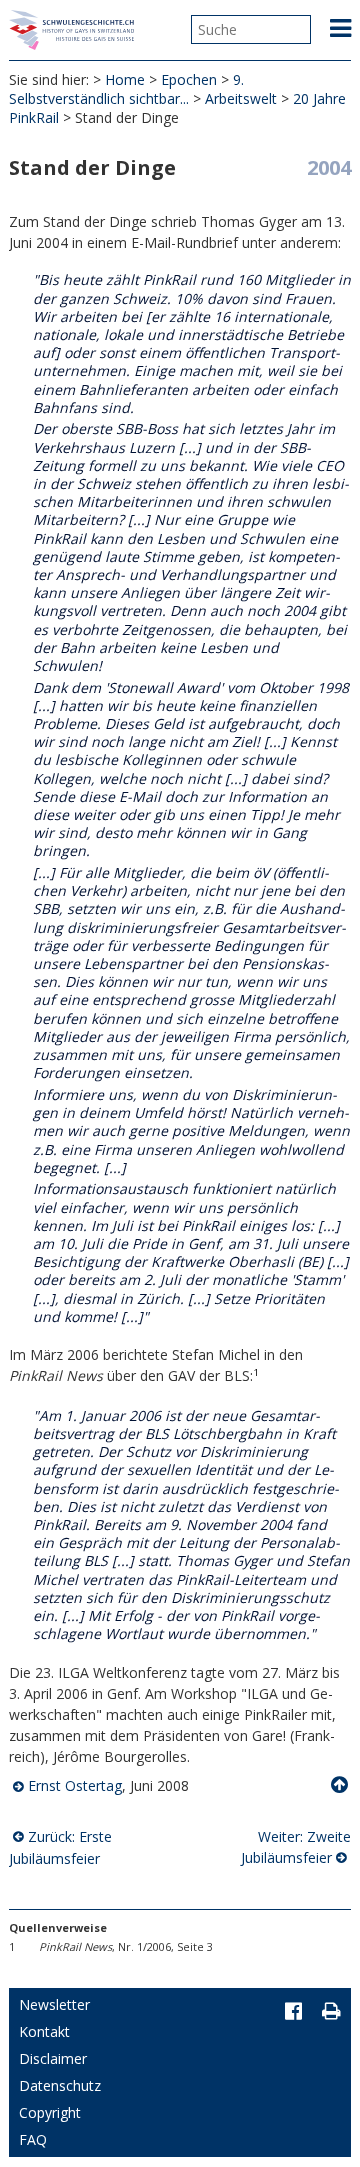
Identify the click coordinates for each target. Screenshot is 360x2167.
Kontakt (44, 2031)
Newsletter (54, 2004)
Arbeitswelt (241, 98)
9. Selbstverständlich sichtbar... (126, 89)
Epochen (189, 79)
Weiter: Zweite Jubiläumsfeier (296, 1847)
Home (125, 79)
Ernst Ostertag (75, 1785)
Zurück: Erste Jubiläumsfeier (60, 1847)
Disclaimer (53, 2058)
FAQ (33, 2139)
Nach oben (341, 1785)
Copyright (50, 2112)
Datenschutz (60, 2085)
